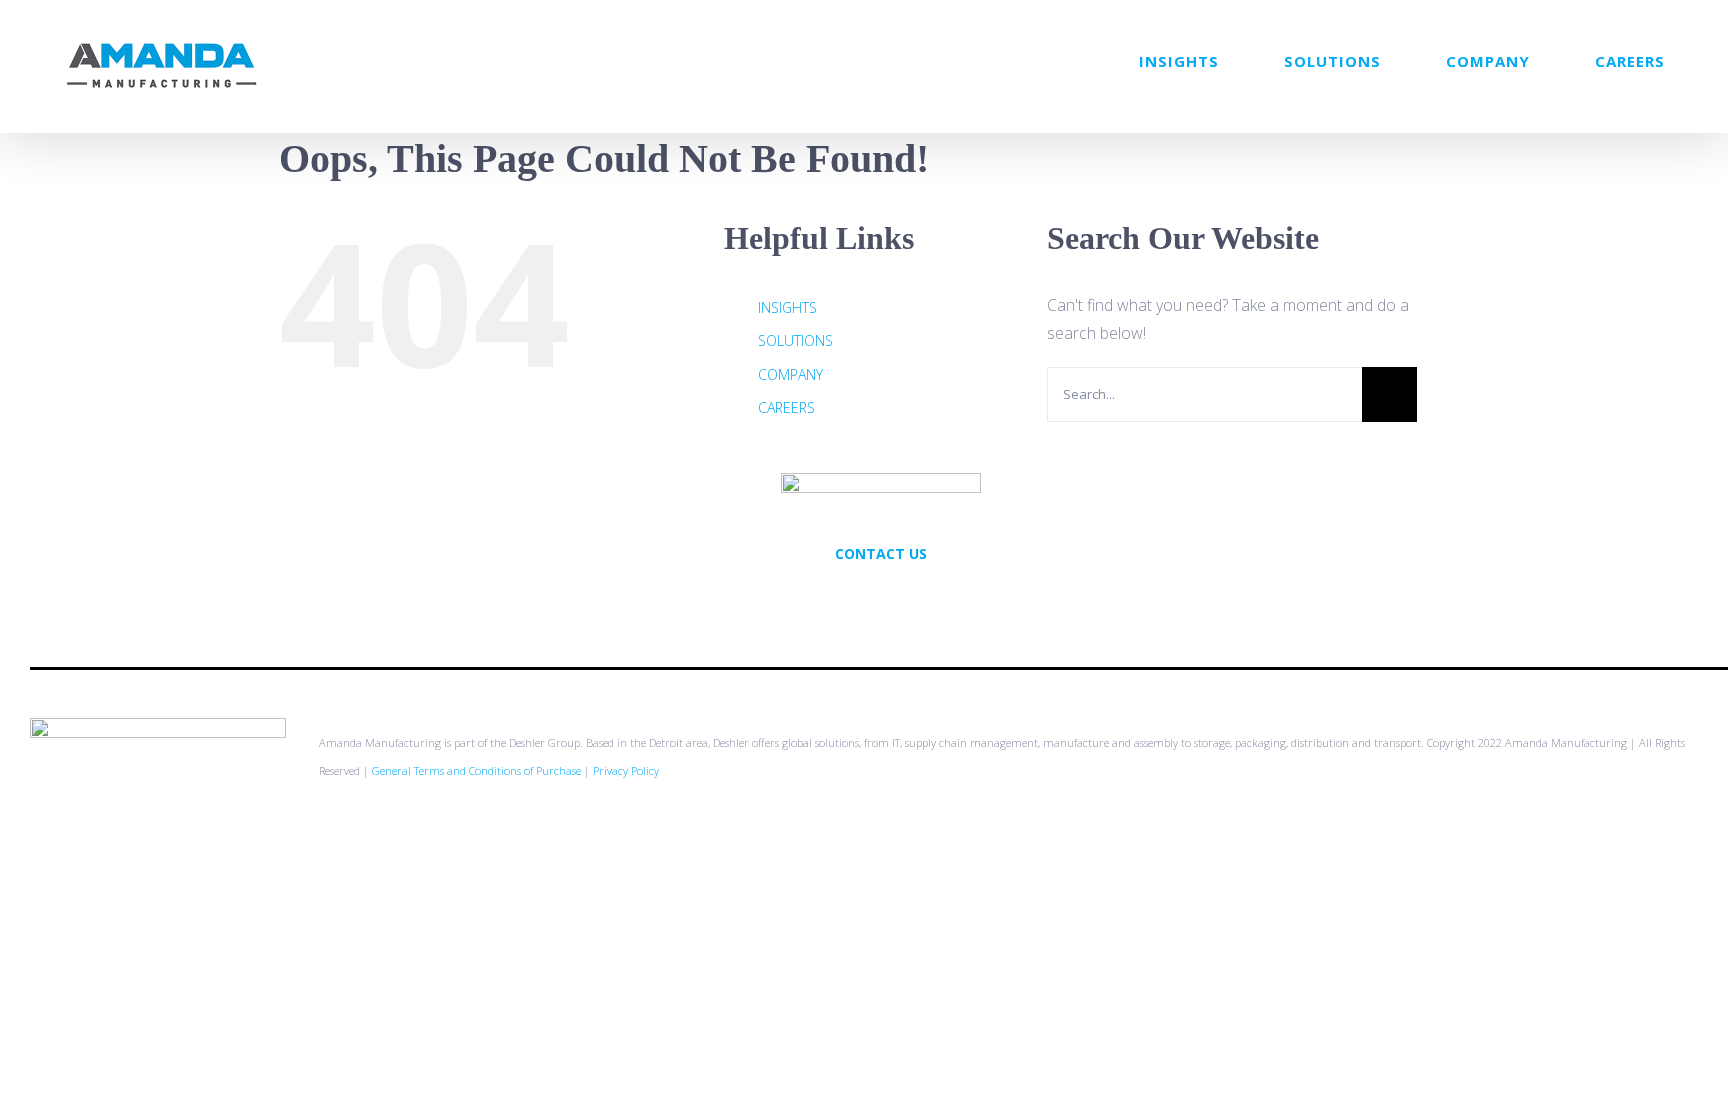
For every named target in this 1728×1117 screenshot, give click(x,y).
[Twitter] (854, 597)
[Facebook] (881, 597)
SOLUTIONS (795, 340)
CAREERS (786, 407)
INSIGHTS (787, 307)
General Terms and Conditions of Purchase (476, 770)
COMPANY (790, 374)
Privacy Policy (626, 770)
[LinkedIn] (908, 597)
